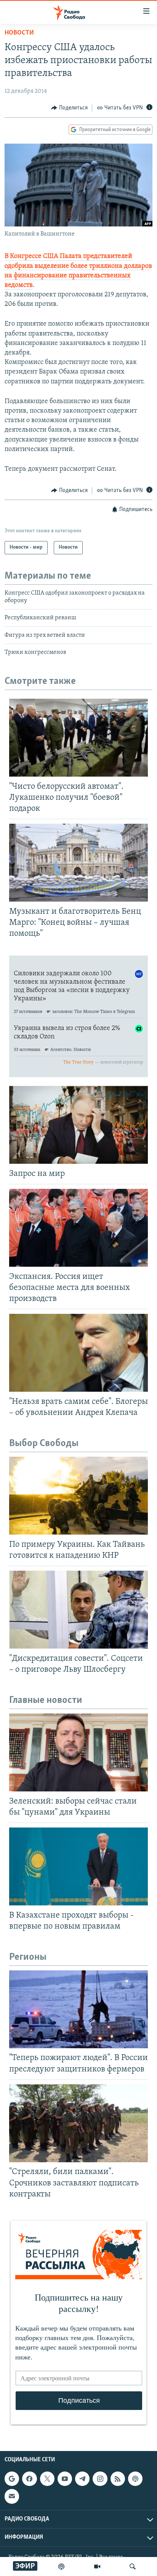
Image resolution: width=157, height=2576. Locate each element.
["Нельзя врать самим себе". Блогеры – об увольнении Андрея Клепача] (78, 1353)
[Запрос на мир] (78, 1125)
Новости (19, 33)
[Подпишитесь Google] (12, 2479)
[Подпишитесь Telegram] (82, 2479)
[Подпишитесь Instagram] (100, 2479)
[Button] (69, 108)
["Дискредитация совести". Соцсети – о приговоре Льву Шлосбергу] (78, 1610)
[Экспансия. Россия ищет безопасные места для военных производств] (78, 1228)
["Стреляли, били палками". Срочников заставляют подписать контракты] (78, 2123)
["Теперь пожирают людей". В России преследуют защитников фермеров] (78, 2009)
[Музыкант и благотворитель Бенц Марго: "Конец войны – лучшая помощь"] (78, 863)
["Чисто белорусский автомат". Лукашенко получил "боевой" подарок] (78, 738)
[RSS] (118, 2479)
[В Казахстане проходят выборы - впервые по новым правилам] (78, 1866)
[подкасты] (61, 2567)
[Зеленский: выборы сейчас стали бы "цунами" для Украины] (78, 1752)
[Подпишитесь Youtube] (65, 2479)
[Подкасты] (135, 2479)
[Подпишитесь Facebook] (29, 2479)
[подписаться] (12, 2496)
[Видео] (97, 2567)
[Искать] (133, 2567)
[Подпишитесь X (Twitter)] (47, 2479)
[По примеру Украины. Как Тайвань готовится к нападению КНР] (78, 1496)
